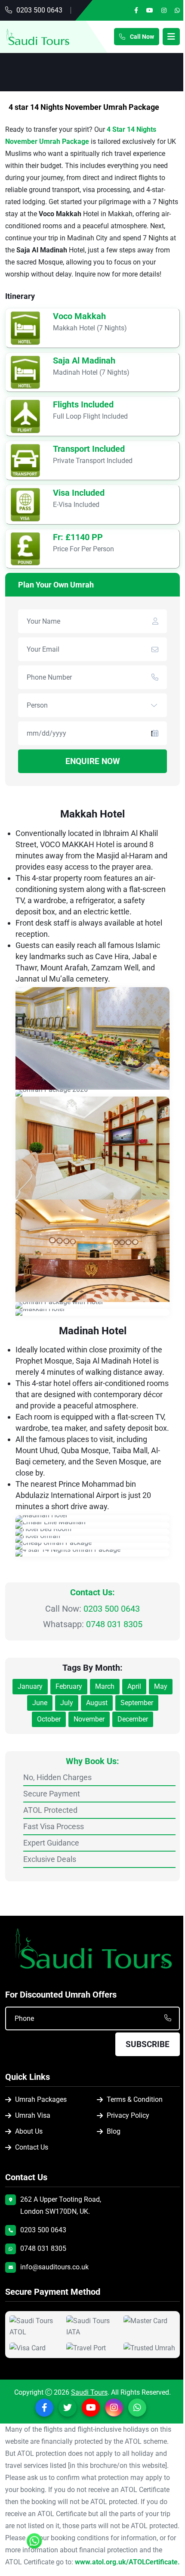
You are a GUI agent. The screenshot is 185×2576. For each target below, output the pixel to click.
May (161, 1686)
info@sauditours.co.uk (54, 2267)
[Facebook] (136, 10)
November (89, 1719)
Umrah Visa (33, 2115)
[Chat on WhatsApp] (34, 2544)
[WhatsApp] (177, 10)
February (69, 1686)
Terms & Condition (135, 2099)
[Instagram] (164, 10)
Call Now (141, 37)
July (67, 1703)
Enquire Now (93, 761)
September (137, 1703)
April (134, 1686)
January (30, 1686)
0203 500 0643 (39, 10)
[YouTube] (150, 10)
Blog (114, 2131)
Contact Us (32, 2147)
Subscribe (148, 2044)
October (49, 1719)
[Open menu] (171, 37)
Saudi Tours (89, 2392)
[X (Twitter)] (68, 2408)
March (105, 1686)
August (97, 1703)
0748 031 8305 (114, 1624)
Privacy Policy (128, 2115)
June (40, 1703)
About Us (29, 2131)
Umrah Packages (41, 2099)
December (133, 1719)
